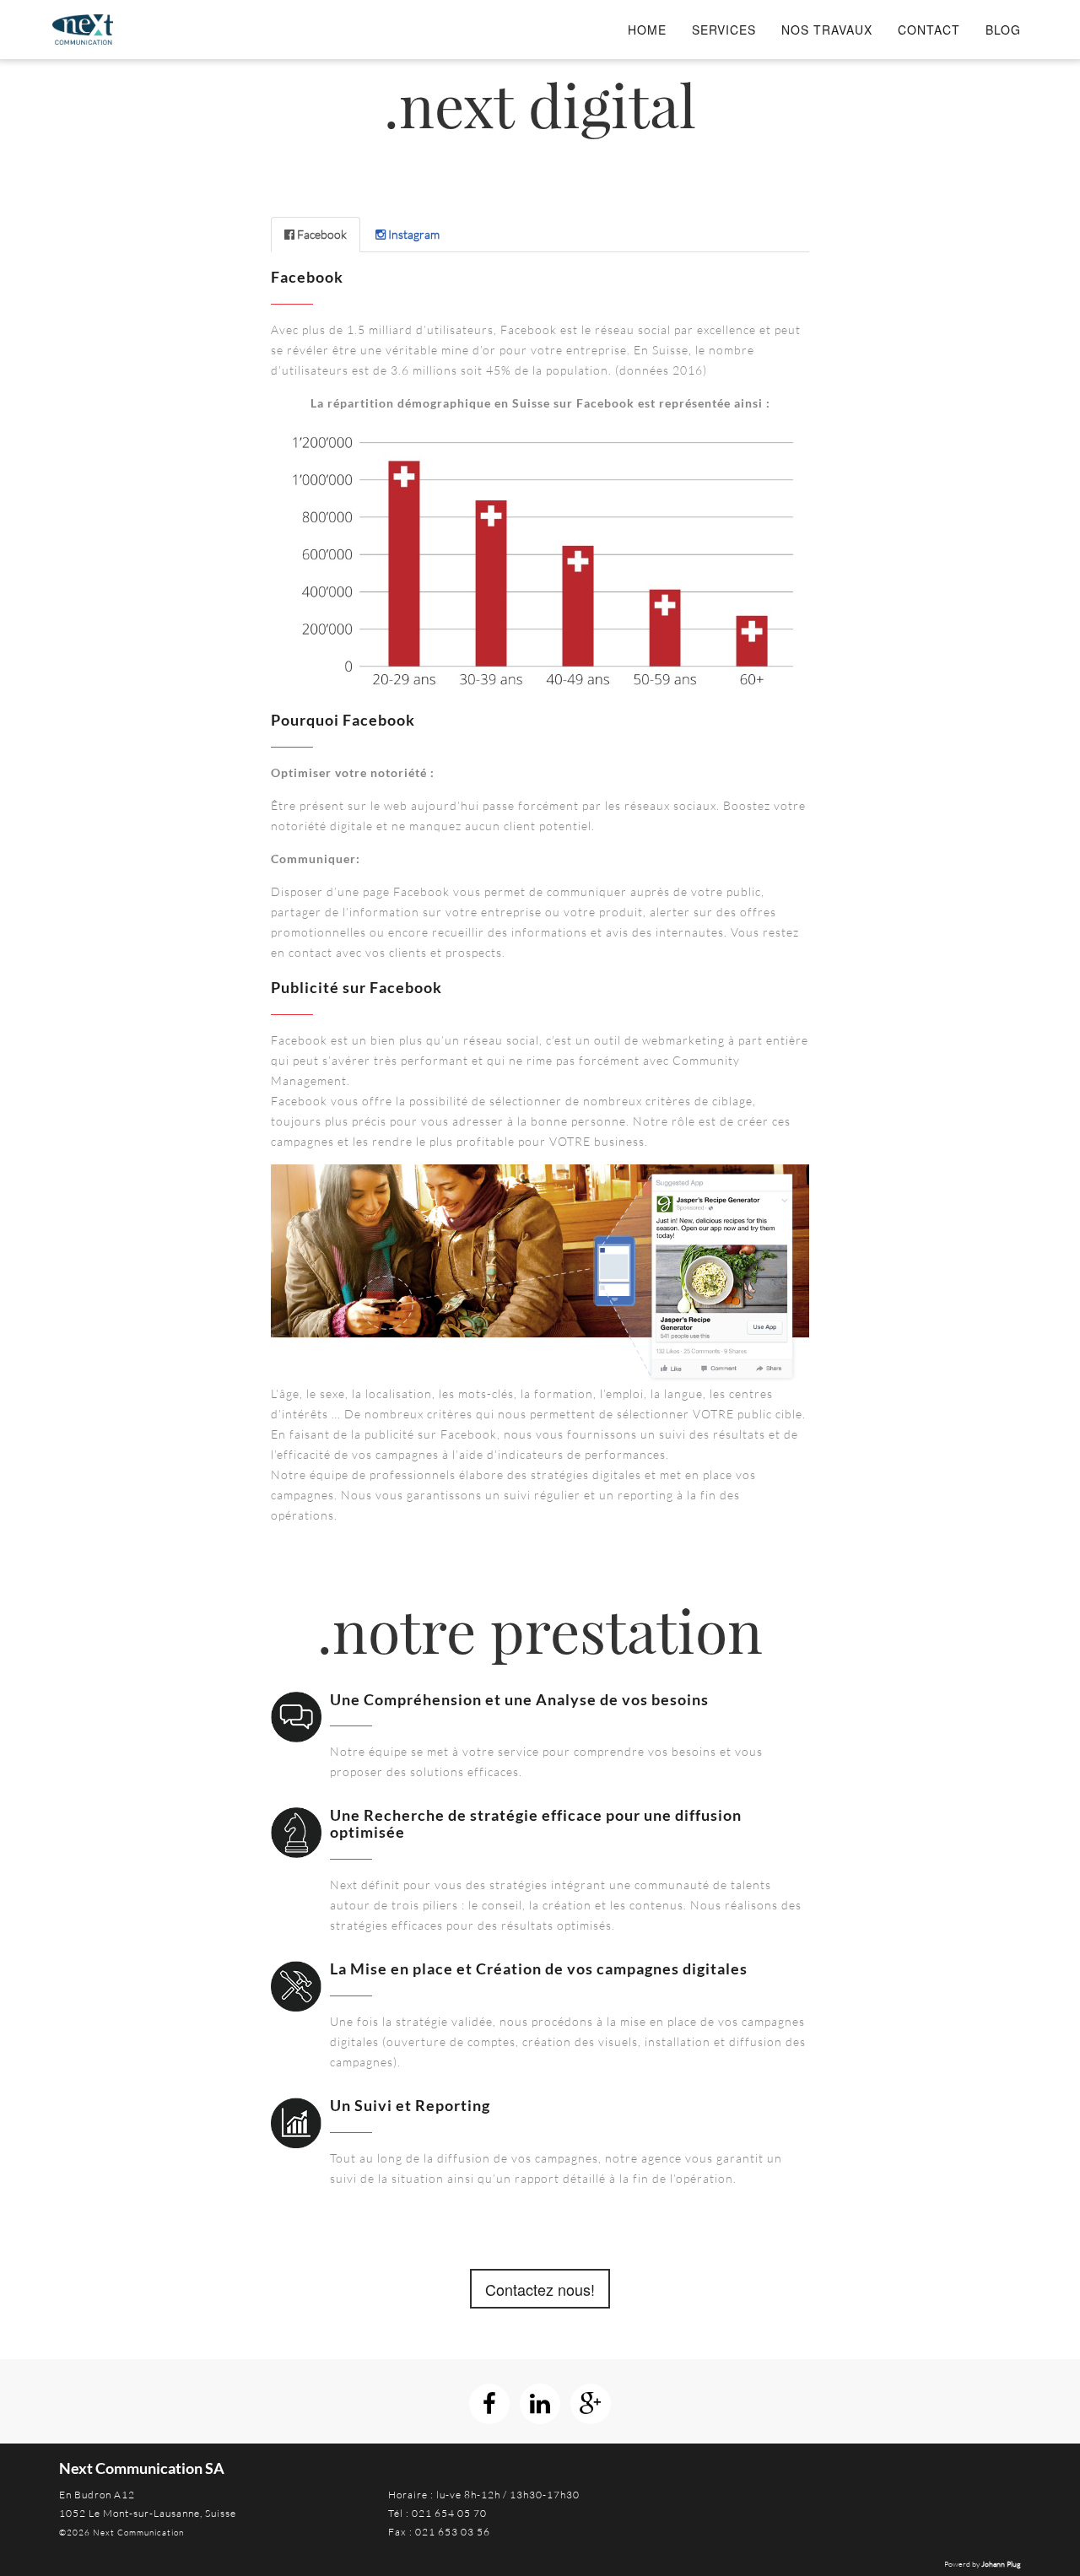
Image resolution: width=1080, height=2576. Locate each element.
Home (647, 30)
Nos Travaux (827, 30)
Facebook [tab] (321, 234)
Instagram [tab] (413, 234)
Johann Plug (1001, 2563)
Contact (929, 30)
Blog (1003, 30)
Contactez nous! (540, 2289)
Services (724, 30)
